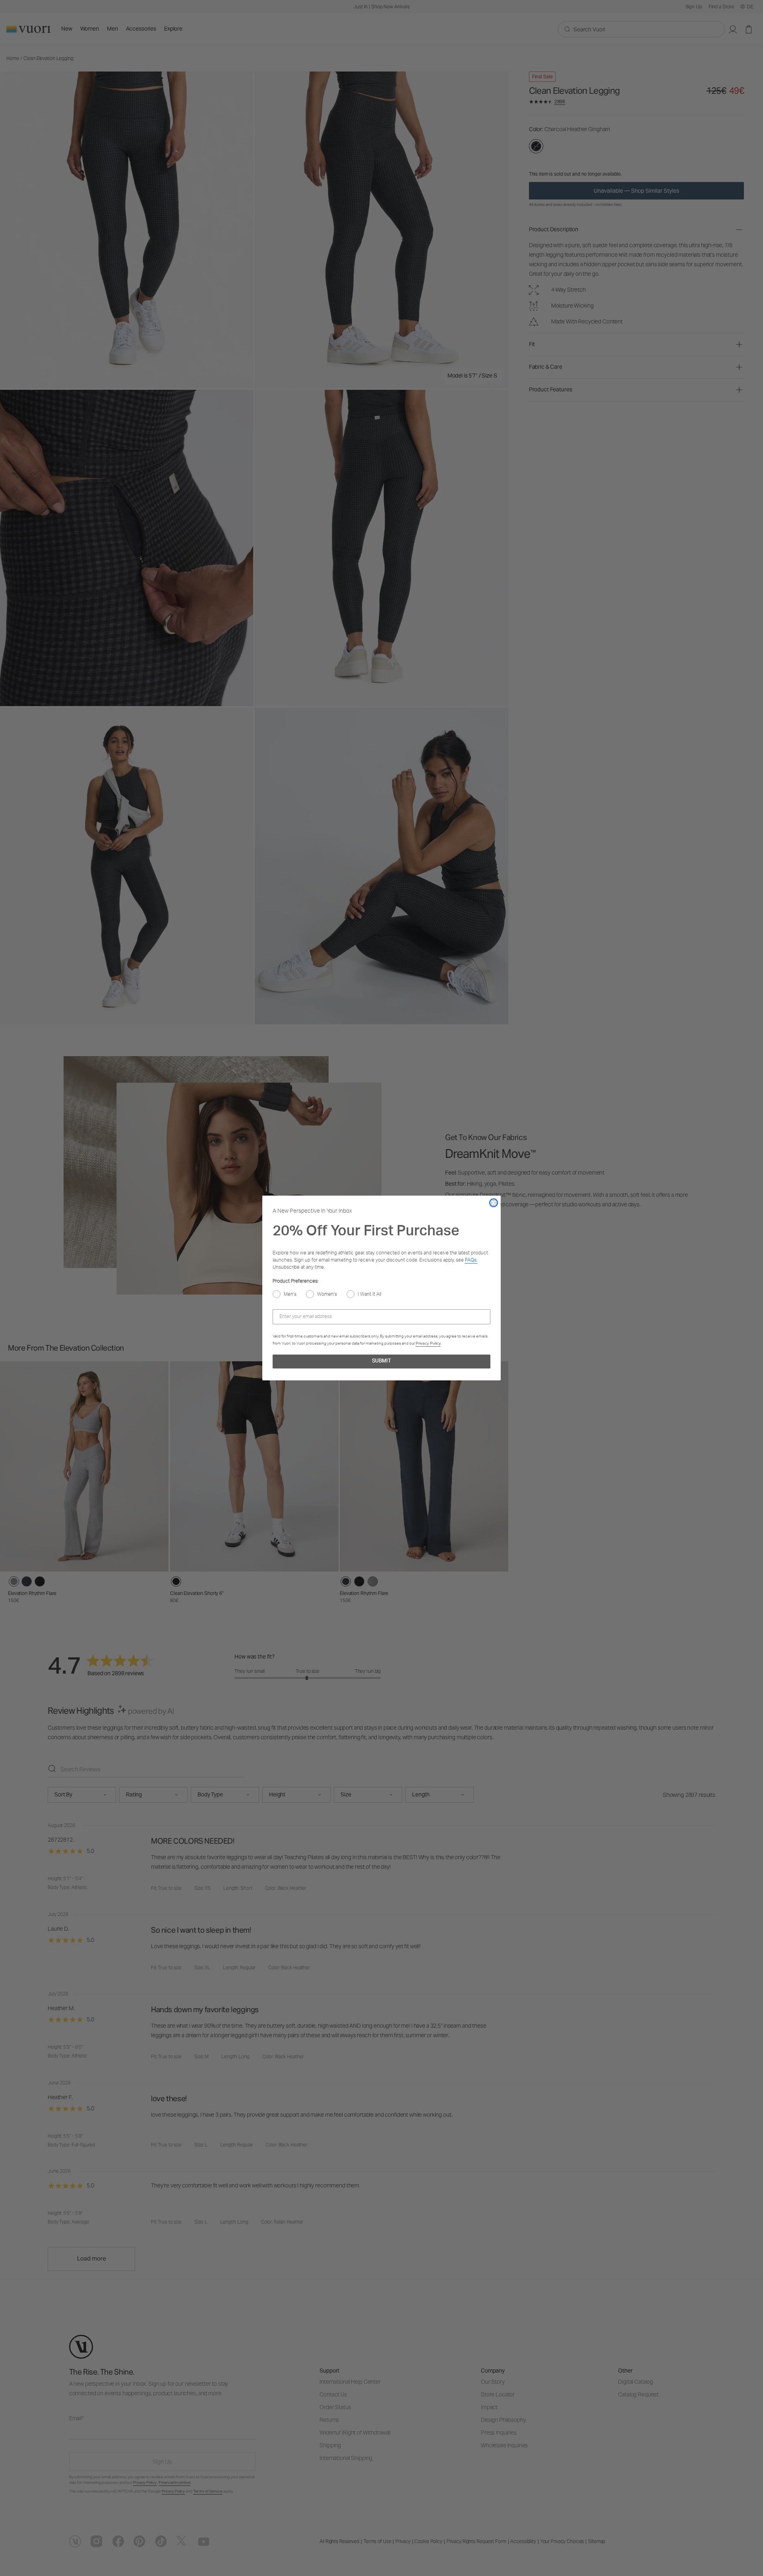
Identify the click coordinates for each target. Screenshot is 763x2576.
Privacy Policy (428, 1343)
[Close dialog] (494, 1203)
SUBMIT (381, 1362)
